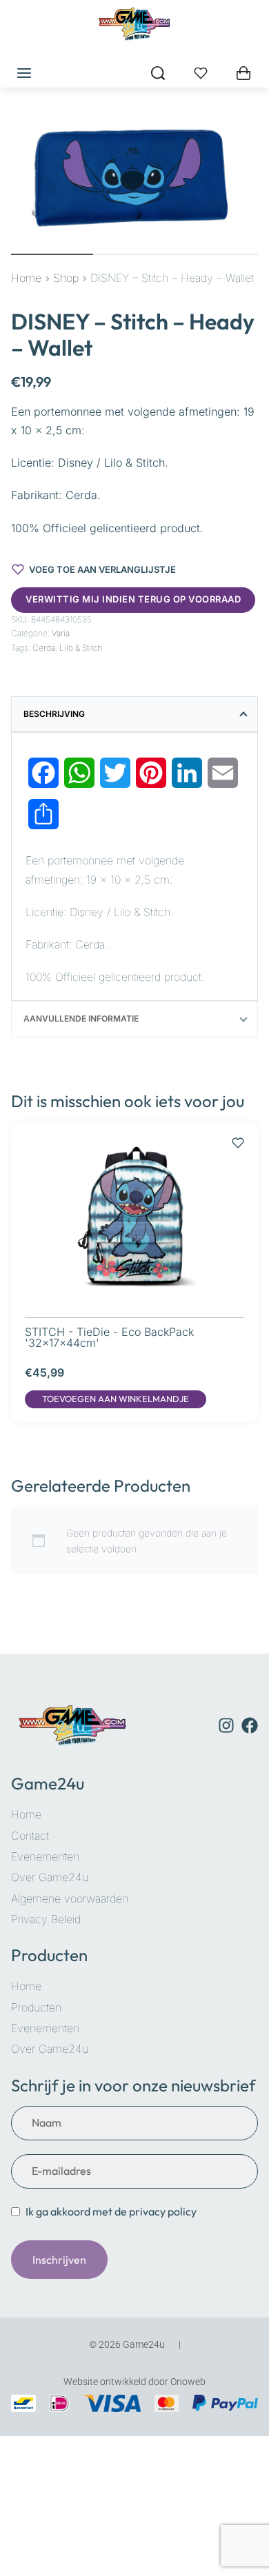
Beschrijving (54, 714)
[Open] (201, 73)
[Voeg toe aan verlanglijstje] (238, 1136)
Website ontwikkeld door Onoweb (134, 2382)
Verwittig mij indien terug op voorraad (133, 599)
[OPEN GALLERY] (134, 178)
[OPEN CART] (243, 73)
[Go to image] (52, 254)
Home (26, 278)
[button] (116, 1399)
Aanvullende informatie (81, 1018)
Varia (61, 633)
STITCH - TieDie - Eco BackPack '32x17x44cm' (109, 1337)
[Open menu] (24, 73)
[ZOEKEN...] (158, 73)
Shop (66, 278)
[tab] (134, 714)
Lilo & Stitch (81, 648)
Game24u (48, 1783)
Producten (49, 1955)
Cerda (44, 648)
